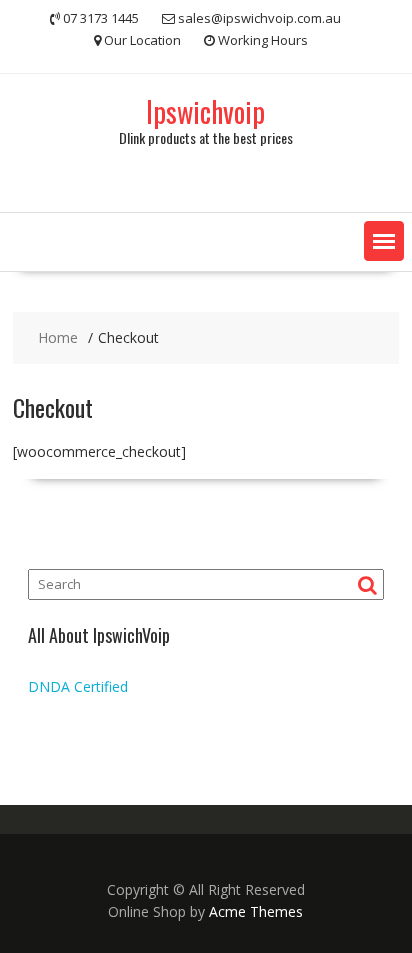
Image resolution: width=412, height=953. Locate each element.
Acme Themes (256, 911)
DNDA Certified (78, 686)
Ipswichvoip (205, 111)
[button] (384, 241)
